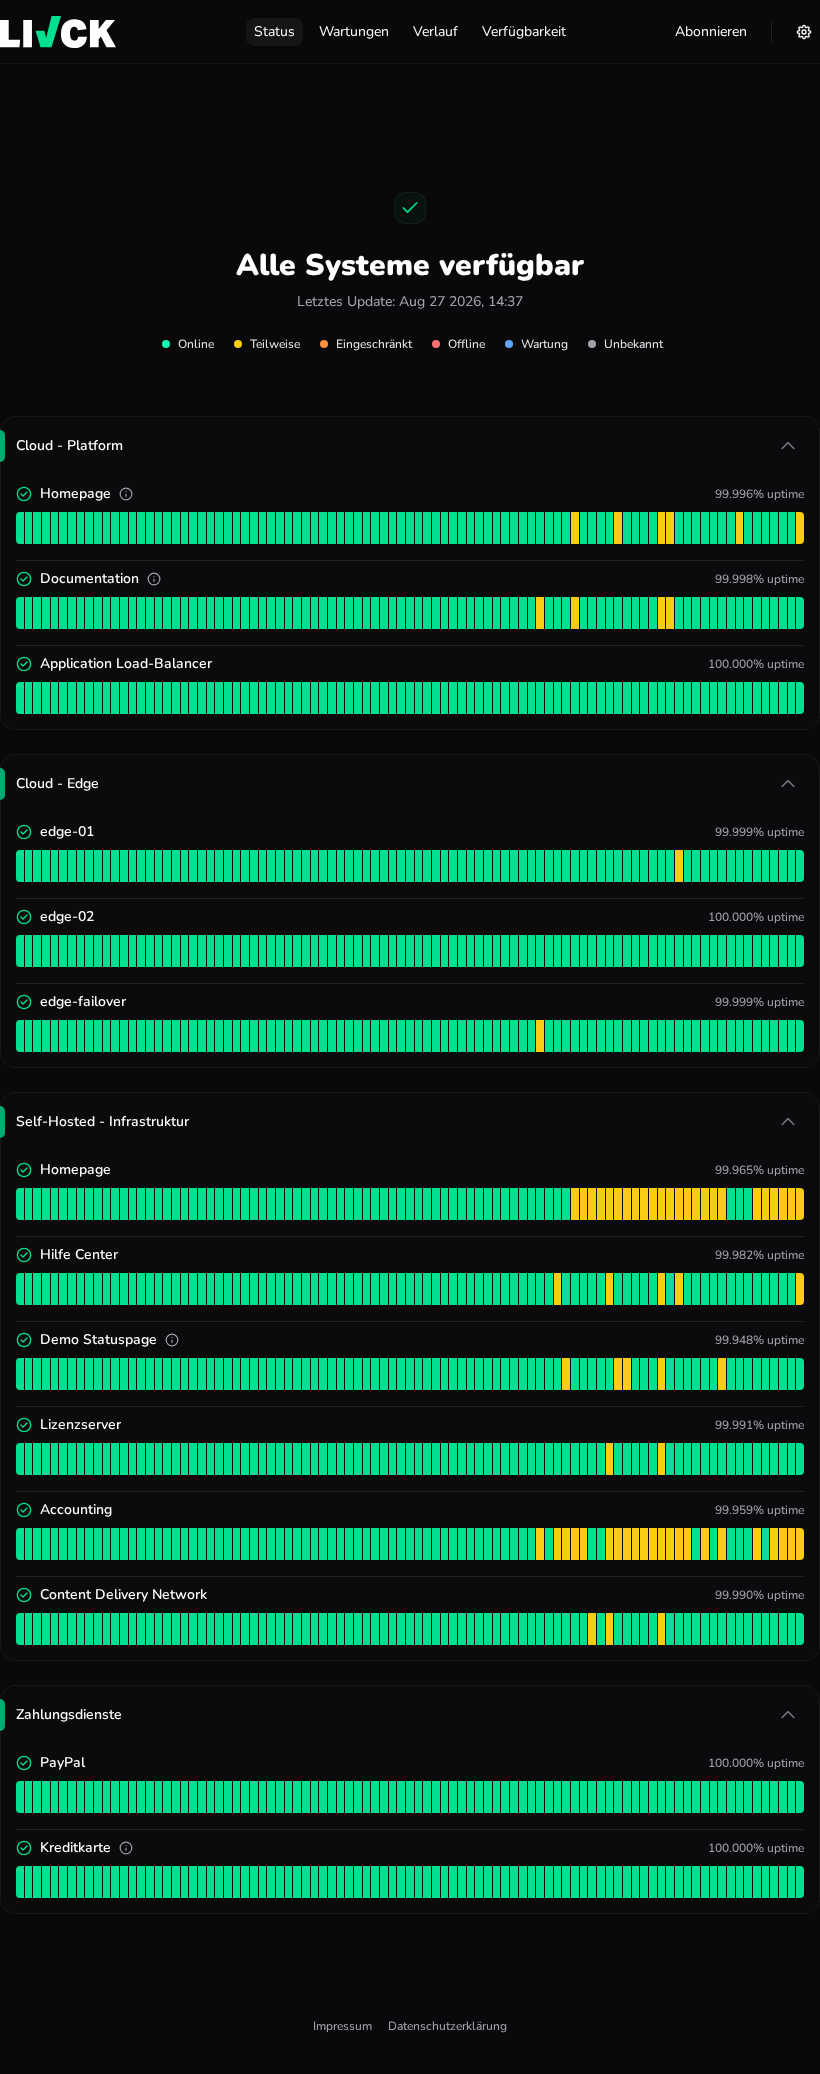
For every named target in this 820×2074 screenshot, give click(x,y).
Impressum (342, 2026)
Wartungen (354, 31)
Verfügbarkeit (524, 31)
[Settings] (804, 32)
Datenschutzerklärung (447, 2026)
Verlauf (435, 31)
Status (274, 31)
